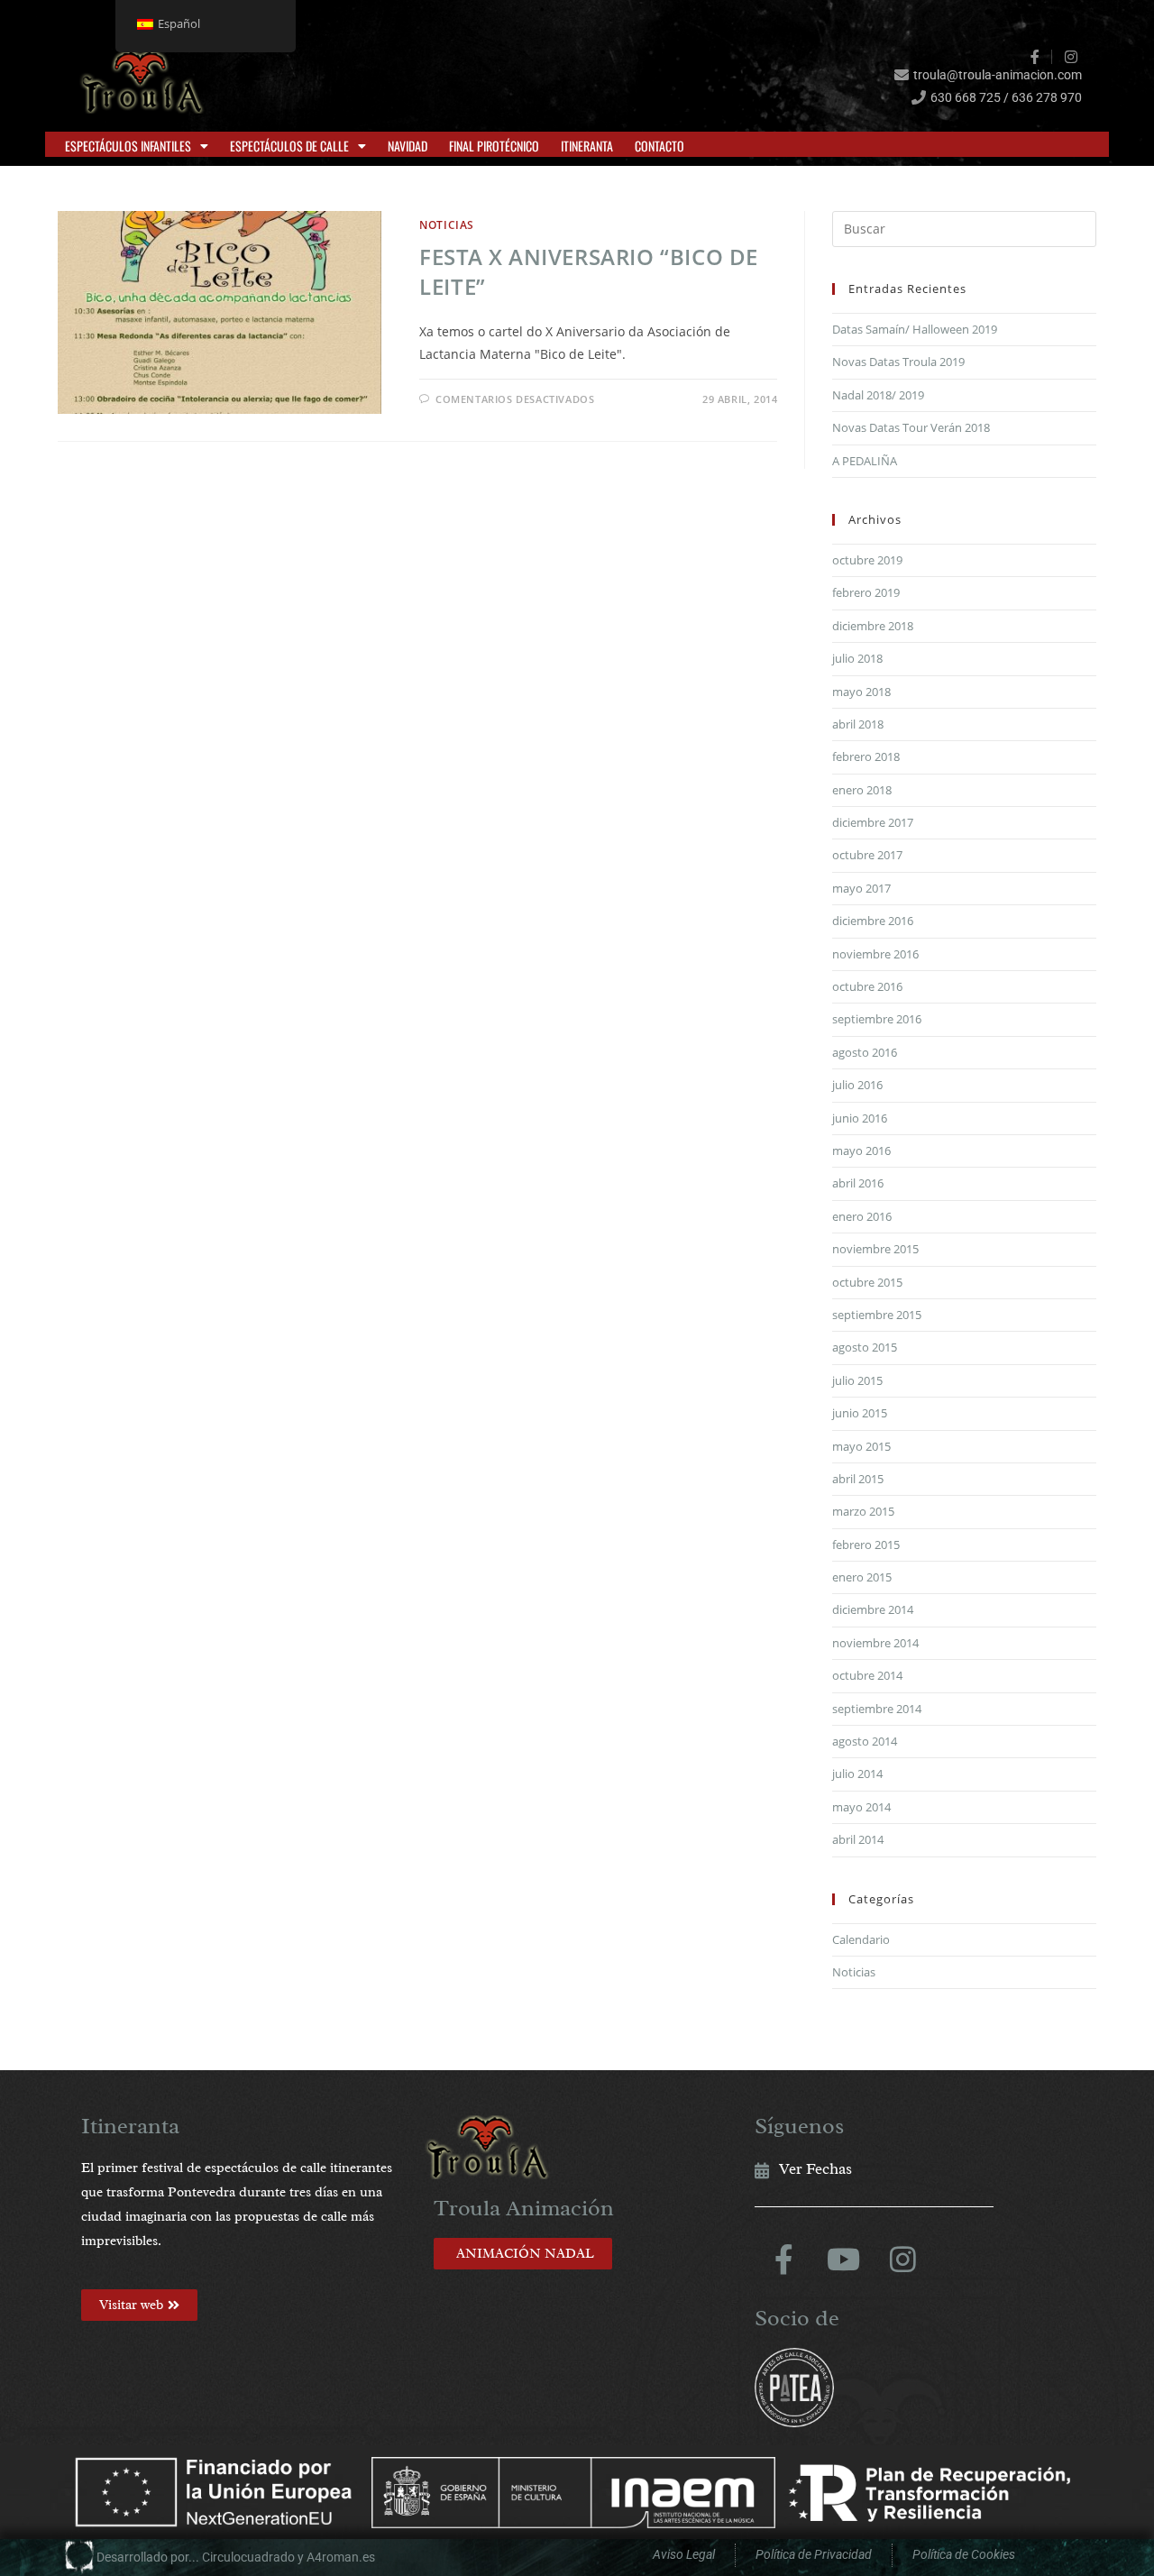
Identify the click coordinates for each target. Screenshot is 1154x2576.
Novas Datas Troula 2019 (898, 362)
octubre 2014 (867, 1675)
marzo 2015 (863, 1511)
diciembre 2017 (873, 822)
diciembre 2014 (873, 1609)
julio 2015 (857, 1380)
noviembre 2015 (875, 1249)
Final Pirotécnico (494, 146)
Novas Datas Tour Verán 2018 (911, 427)
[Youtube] (844, 2260)
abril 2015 (858, 1479)
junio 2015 (860, 1413)
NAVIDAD (408, 146)
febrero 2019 (866, 592)
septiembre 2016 (877, 1019)
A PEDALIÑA (865, 461)
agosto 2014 (865, 1741)
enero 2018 (862, 790)
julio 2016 (857, 1085)
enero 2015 (862, 1577)
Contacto (659, 146)
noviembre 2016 (875, 954)
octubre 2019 (867, 560)
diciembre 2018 (873, 626)
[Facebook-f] (784, 2260)
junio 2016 (860, 1118)
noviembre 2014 (875, 1643)
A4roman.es (341, 2557)
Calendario (861, 1939)
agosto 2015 (865, 1347)
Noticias (447, 225)
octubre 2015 (867, 1282)
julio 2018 (857, 658)
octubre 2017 (867, 855)
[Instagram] (903, 2260)
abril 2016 (858, 1183)
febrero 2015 (866, 1545)
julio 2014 (857, 1774)
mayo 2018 (861, 692)
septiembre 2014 (877, 1709)
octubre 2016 (867, 986)
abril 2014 (858, 1839)
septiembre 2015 (877, 1315)
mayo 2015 (861, 1446)
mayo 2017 (861, 888)
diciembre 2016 (873, 921)
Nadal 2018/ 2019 (878, 395)
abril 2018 (858, 724)
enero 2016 (862, 1216)
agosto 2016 (865, 1052)
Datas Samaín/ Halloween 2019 (915, 329)
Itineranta (587, 146)
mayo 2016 (861, 1150)
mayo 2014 (861, 1807)
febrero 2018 (866, 756)
